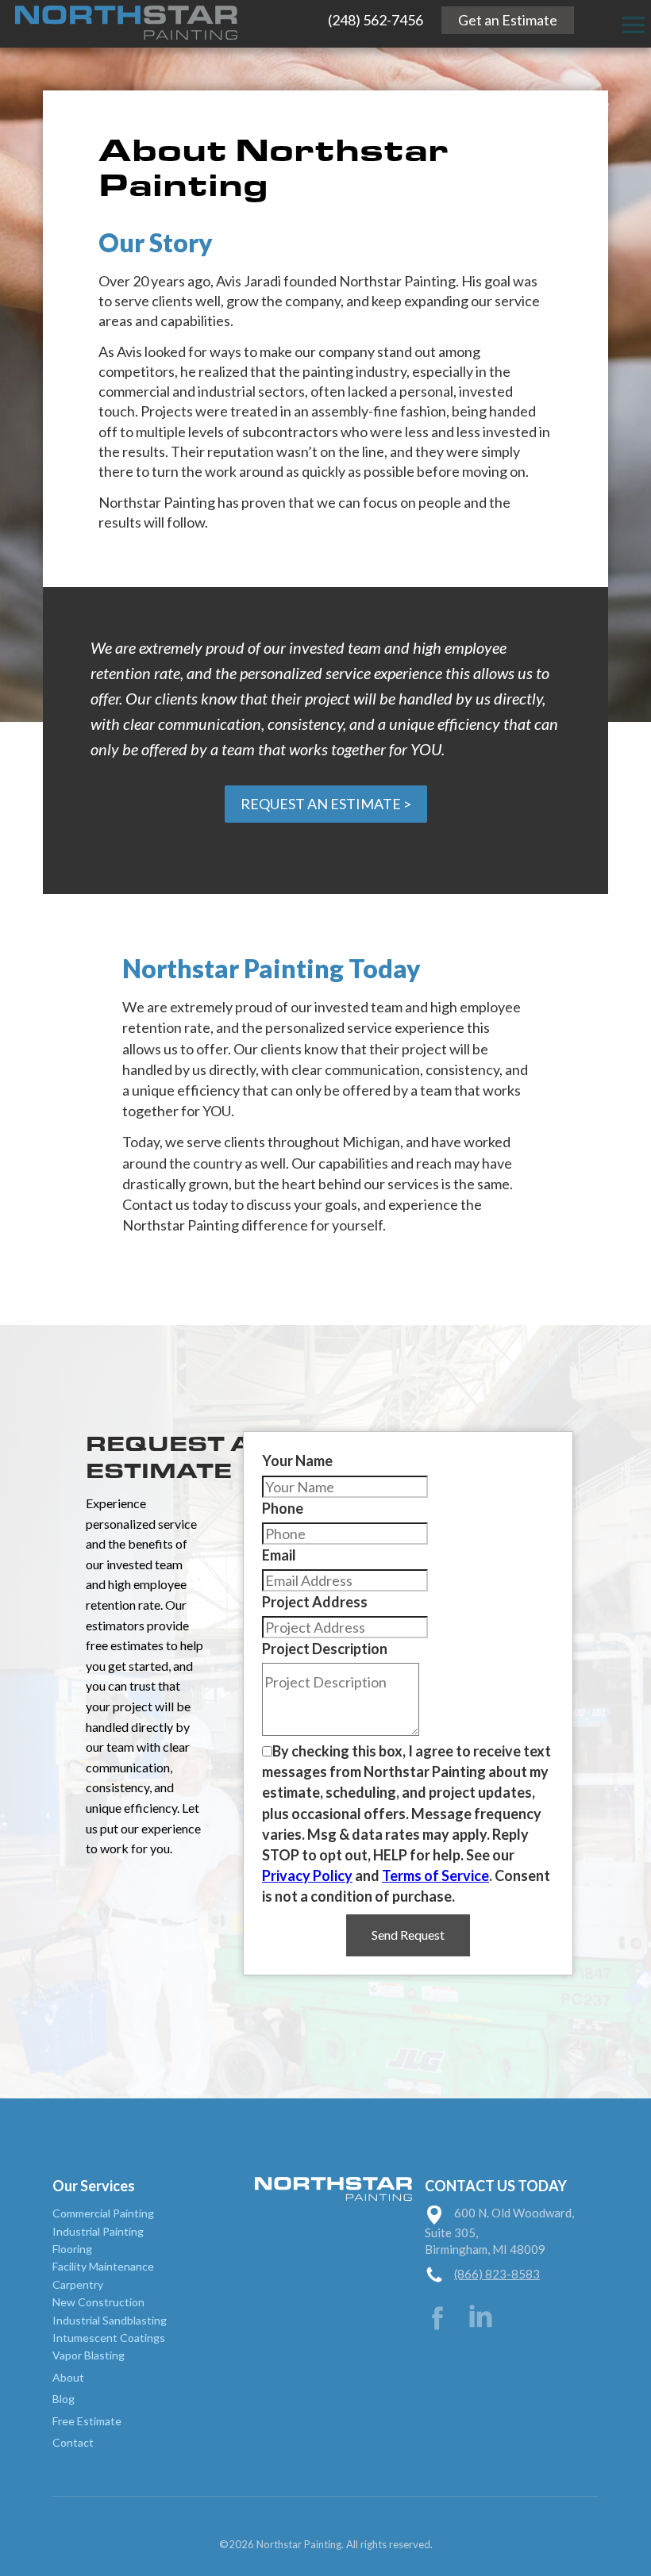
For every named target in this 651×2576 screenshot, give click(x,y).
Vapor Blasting (89, 2355)
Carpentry (78, 2284)
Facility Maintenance (103, 2266)
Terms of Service (435, 1875)
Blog (64, 2399)
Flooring (72, 2249)
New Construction (98, 2302)
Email (279, 1555)
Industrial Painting (98, 2231)
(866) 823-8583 (497, 2274)
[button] (633, 25)
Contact (73, 2442)
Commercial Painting (103, 2213)
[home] (119, 21)
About (68, 2377)
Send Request (408, 1935)
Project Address (315, 1602)
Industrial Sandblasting (110, 2320)
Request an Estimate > (326, 804)
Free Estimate (87, 2421)
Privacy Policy (307, 1875)
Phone (283, 1508)
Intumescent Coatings (109, 2338)
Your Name (297, 1461)
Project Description (325, 1649)
